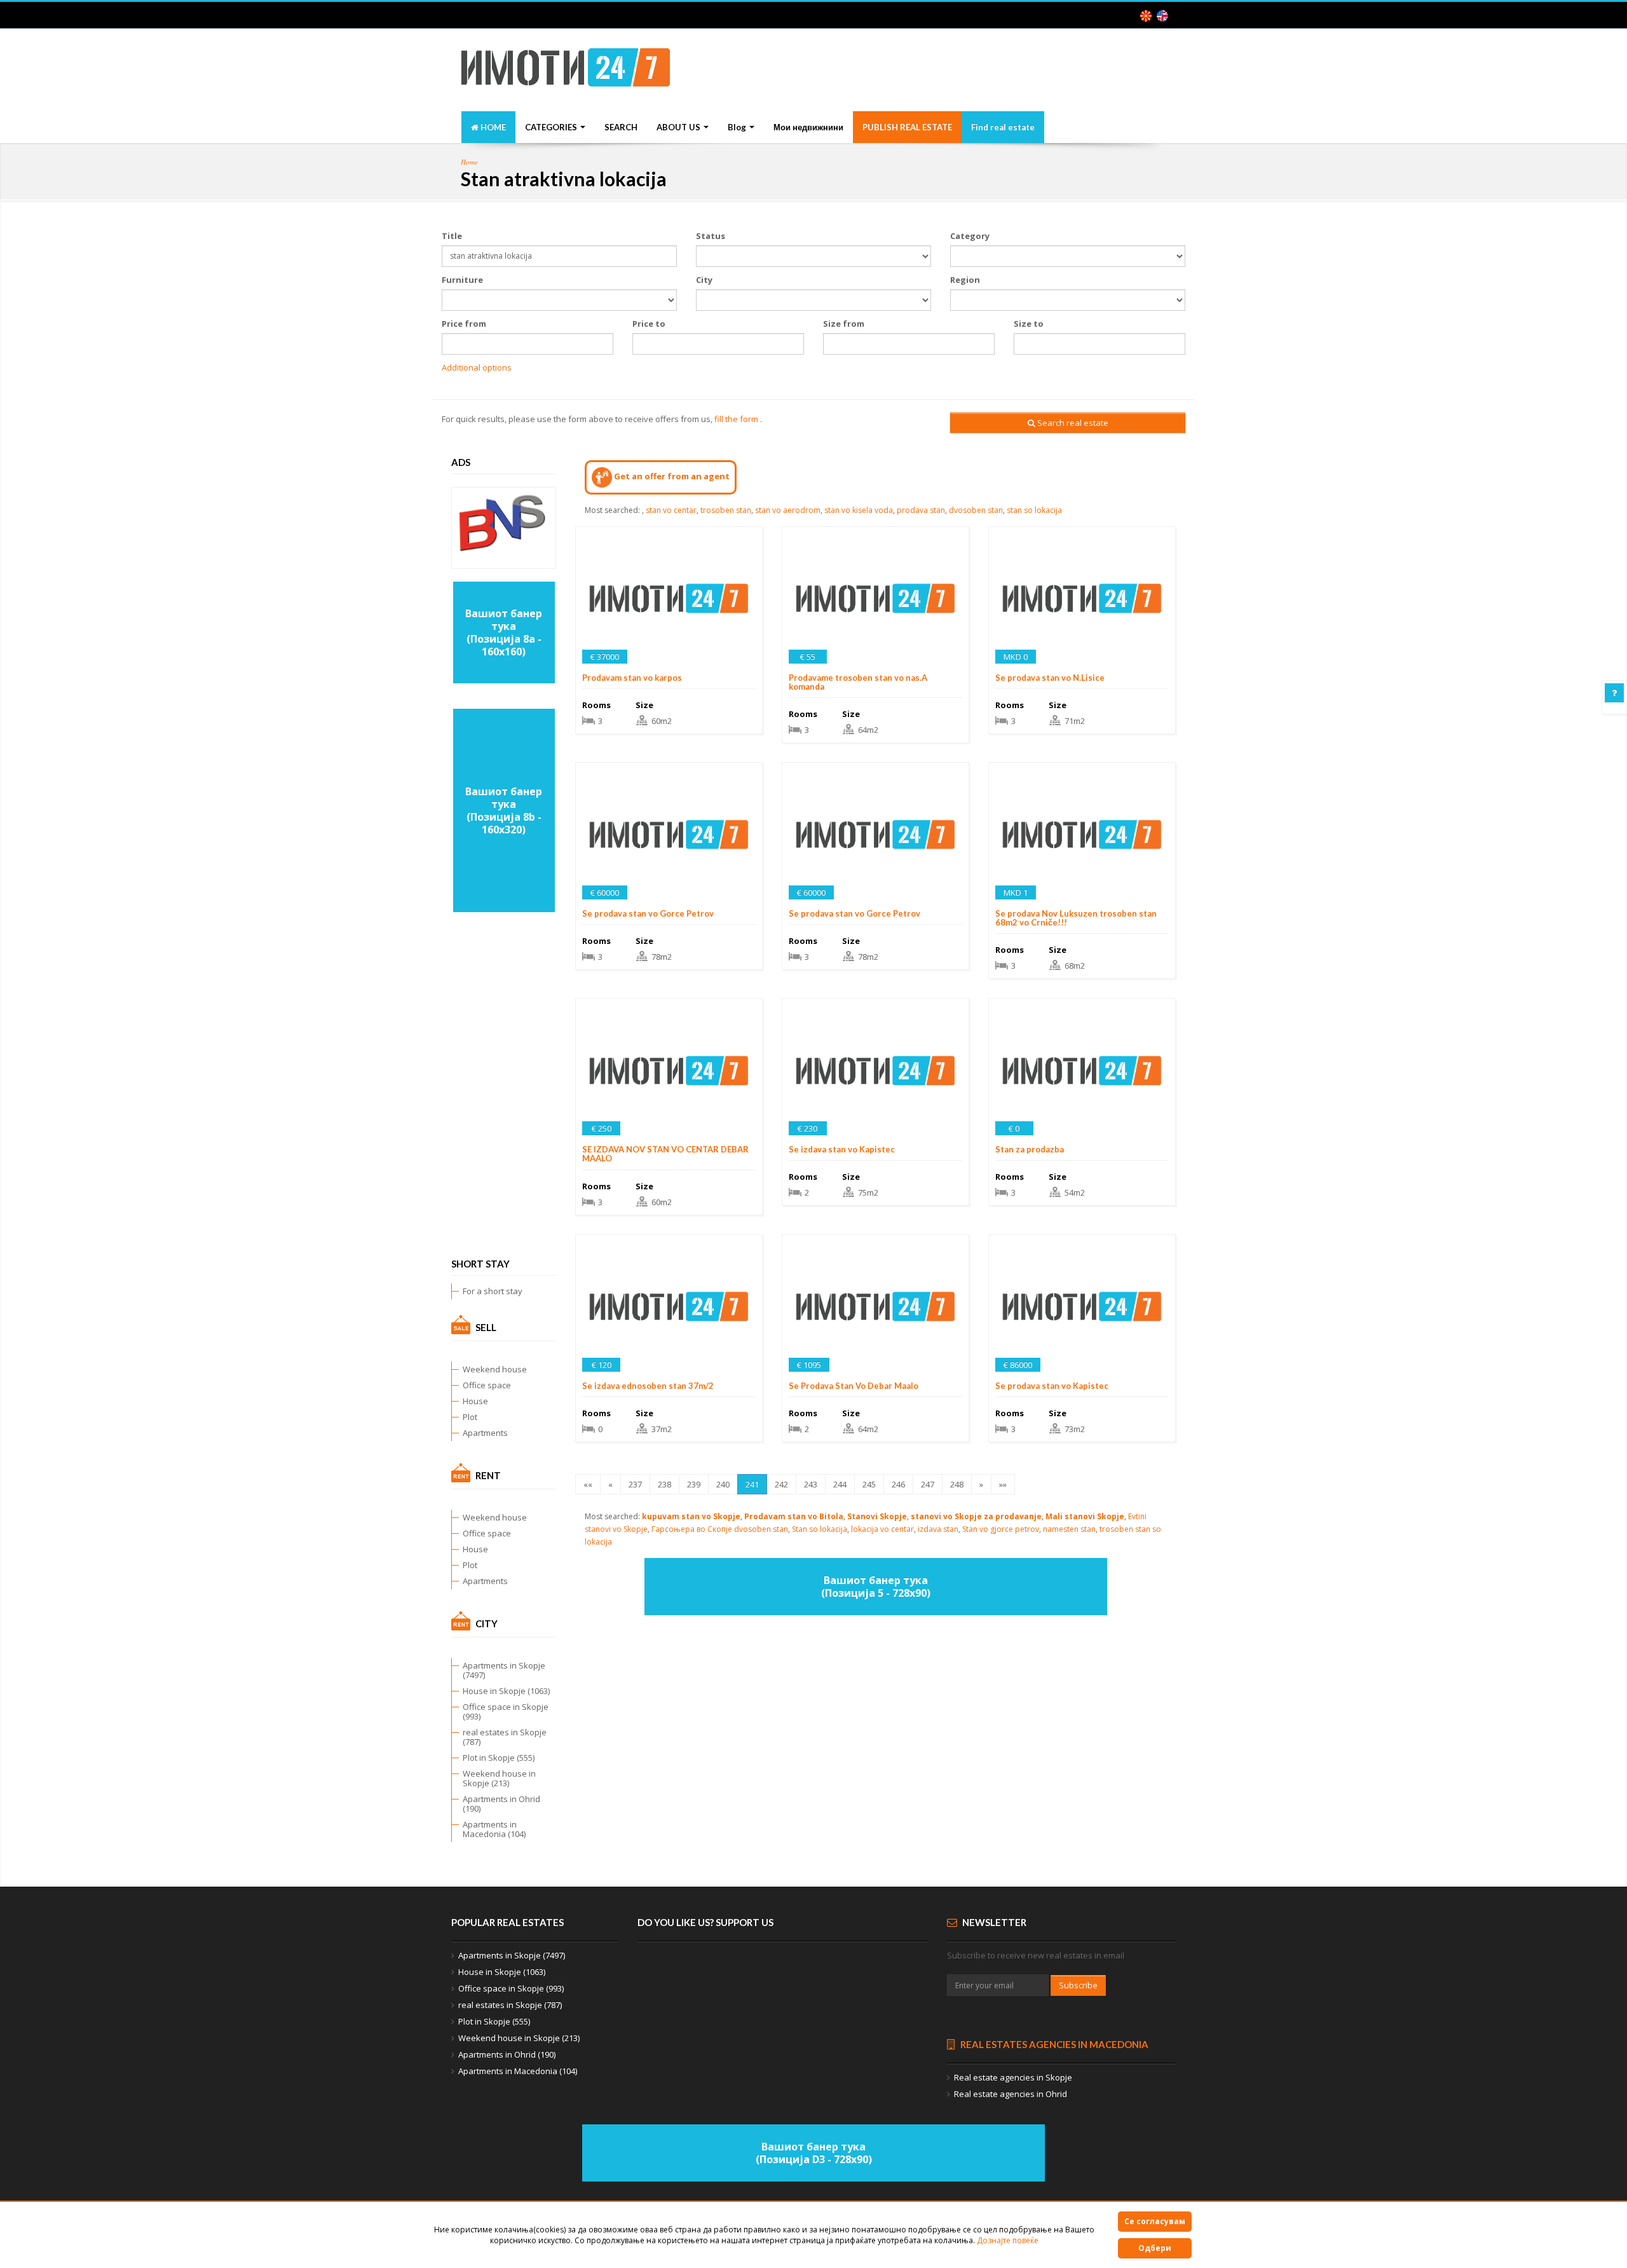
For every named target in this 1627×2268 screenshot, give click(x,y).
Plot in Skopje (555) (499, 1758)
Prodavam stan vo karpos (632, 678)
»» (1003, 1484)
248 (957, 1484)
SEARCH (621, 127)
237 (635, 1484)
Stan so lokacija (820, 1529)
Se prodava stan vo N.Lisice (1050, 678)
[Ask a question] (1614, 693)
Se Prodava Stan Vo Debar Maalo (854, 1386)
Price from (464, 324)
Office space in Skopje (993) (506, 1711)
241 (752, 1484)
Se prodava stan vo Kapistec (1052, 1386)
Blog (738, 127)
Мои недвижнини (808, 127)
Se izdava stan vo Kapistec (842, 1149)
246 (898, 1484)
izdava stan (938, 1529)
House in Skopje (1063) (506, 1691)
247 (928, 1484)
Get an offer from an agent (671, 476)
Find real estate (1003, 127)
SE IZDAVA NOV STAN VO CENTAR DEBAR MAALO (665, 1154)
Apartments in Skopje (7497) (504, 1670)
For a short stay (493, 1291)
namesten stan (1069, 1529)
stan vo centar (671, 510)
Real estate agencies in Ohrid (1011, 2094)
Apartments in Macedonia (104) (494, 1829)
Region (965, 280)
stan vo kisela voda (859, 510)
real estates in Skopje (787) (505, 1737)
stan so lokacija (1034, 510)
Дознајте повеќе (1008, 2240)
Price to (649, 324)
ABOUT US (679, 127)
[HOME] (566, 71)
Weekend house (495, 1369)
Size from (844, 324)
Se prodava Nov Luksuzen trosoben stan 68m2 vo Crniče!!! (1076, 918)
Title (452, 236)
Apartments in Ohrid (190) (501, 1804)
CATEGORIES (552, 127)
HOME (492, 127)
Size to (1029, 324)
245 (869, 1484)
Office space (487, 1385)
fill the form (736, 419)
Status (711, 236)
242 (781, 1484)
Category (970, 236)
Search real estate (1072, 423)
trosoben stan (726, 510)
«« (588, 1484)
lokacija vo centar (882, 1529)
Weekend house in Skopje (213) (499, 1778)
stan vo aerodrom (788, 510)
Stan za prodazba (1030, 1149)
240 (723, 1484)
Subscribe (1078, 1985)
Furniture (462, 280)
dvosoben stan (976, 510)
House (475, 1401)
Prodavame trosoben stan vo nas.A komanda (858, 682)
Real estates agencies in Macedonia (1053, 2044)
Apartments (485, 1433)
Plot (470, 1417)
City (704, 280)
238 (664, 1484)
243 (811, 1484)
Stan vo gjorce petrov (1001, 1529)
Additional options (477, 367)
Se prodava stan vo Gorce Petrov (648, 913)
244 (840, 1484)
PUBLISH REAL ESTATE (907, 127)
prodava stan (921, 510)
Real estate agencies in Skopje (1013, 2077)
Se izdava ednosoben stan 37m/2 (648, 1386)
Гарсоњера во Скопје (692, 1529)
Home (469, 162)
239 (694, 1484)
